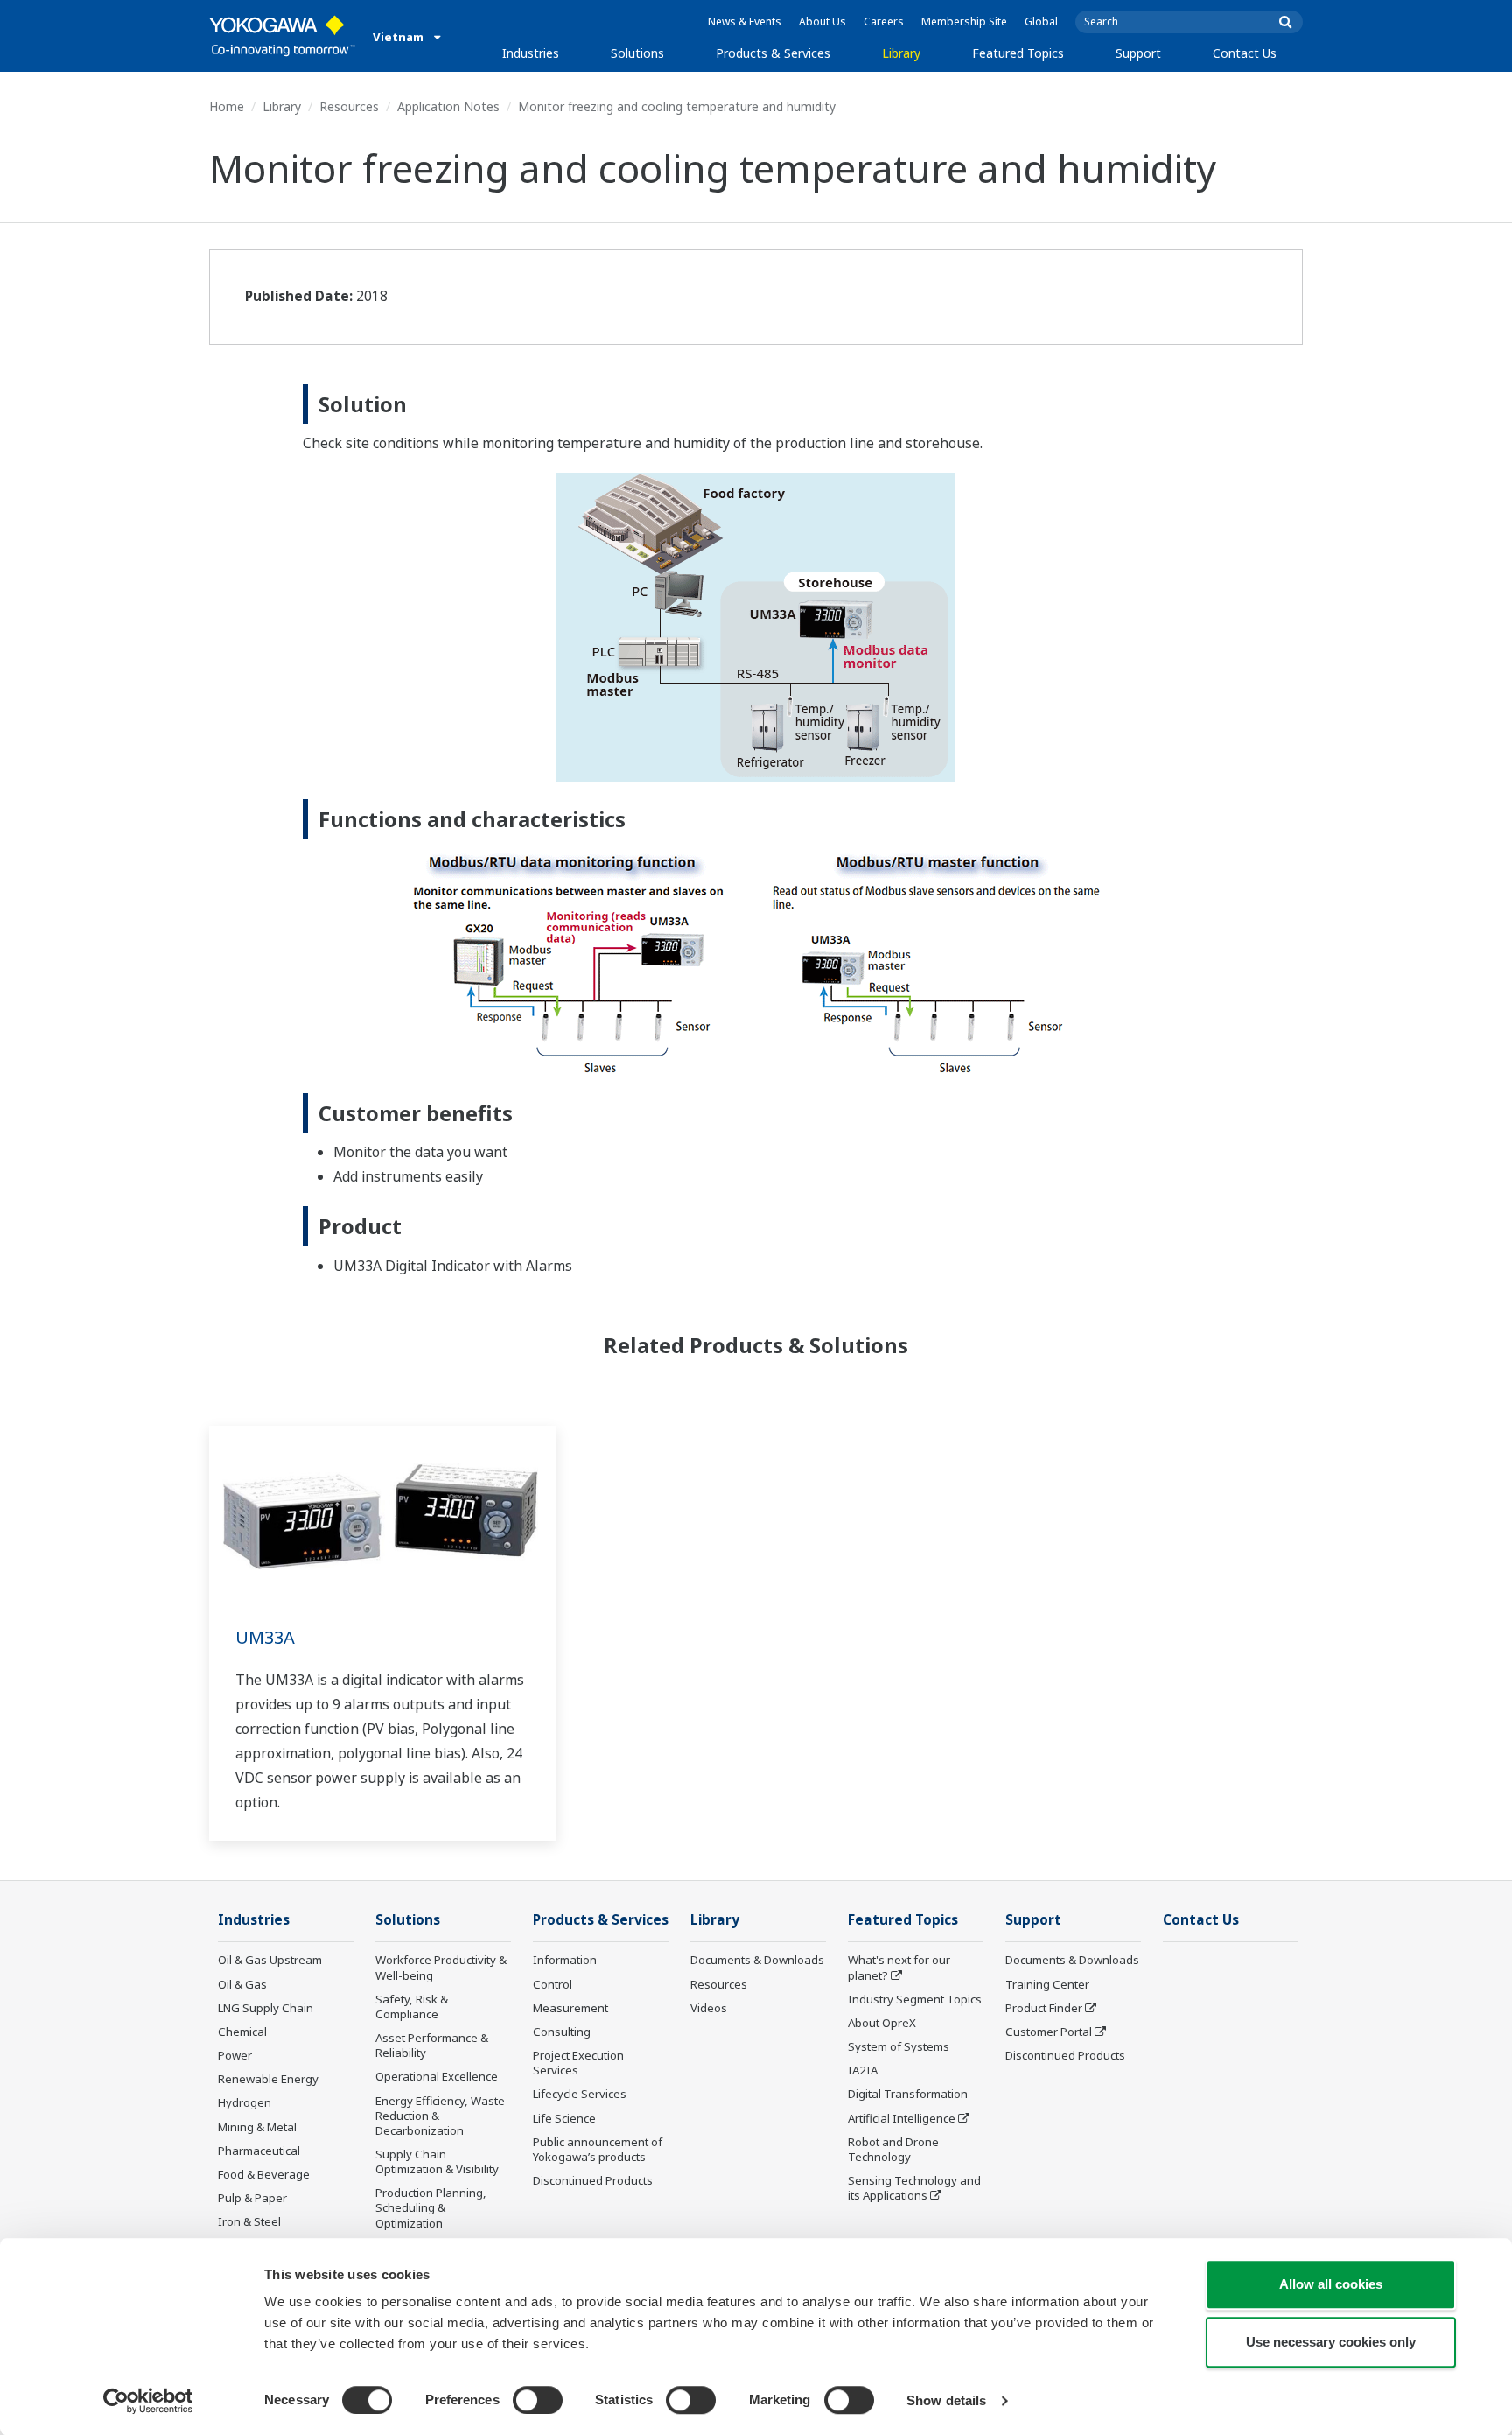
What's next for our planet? (899, 1967)
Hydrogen (245, 2102)
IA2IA (863, 2070)
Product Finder (1044, 2008)
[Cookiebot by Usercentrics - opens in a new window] (148, 2401)
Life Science (564, 2118)
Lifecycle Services (580, 2094)
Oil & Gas (242, 1984)
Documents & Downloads (757, 1960)
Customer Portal (1049, 2032)
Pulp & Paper (252, 2198)
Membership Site (964, 21)
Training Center (1047, 1984)
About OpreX (882, 2023)
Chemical (242, 2032)
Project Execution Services (578, 2063)
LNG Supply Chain (266, 2008)
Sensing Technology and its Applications (914, 2188)
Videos (709, 2008)
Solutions (637, 53)
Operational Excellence (437, 2076)
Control (553, 1984)
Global (1041, 21)
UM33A (265, 1637)
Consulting (562, 2032)
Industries (531, 53)
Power (235, 2055)
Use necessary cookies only (1331, 2342)
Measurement (570, 2008)
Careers (884, 21)
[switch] (538, 2400)
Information (565, 1960)
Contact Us (1245, 53)
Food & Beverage (264, 2174)
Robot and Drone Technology (893, 2149)
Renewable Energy (268, 2079)
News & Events (745, 21)
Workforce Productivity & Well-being (441, 1967)
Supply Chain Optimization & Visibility (437, 2161)
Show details (946, 2400)
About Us (822, 21)
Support (1138, 53)
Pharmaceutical (259, 2151)
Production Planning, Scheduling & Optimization (431, 2207)
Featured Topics (1018, 53)
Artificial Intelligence (902, 2118)
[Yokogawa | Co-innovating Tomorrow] (282, 36)
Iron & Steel (249, 2221)
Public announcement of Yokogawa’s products (598, 2149)
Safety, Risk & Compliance (412, 2007)
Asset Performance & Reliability (432, 2045)
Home (227, 106)
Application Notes (448, 106)
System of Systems (899, 2046)
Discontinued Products (593, 2180)
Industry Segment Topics (915, 1999)
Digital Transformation (908, 2094)
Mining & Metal (257, 2127)
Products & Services (773, 53)
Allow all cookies (1331, 2284)
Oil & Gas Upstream (270, 1960)
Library (901, 53)
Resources (349, 106)
